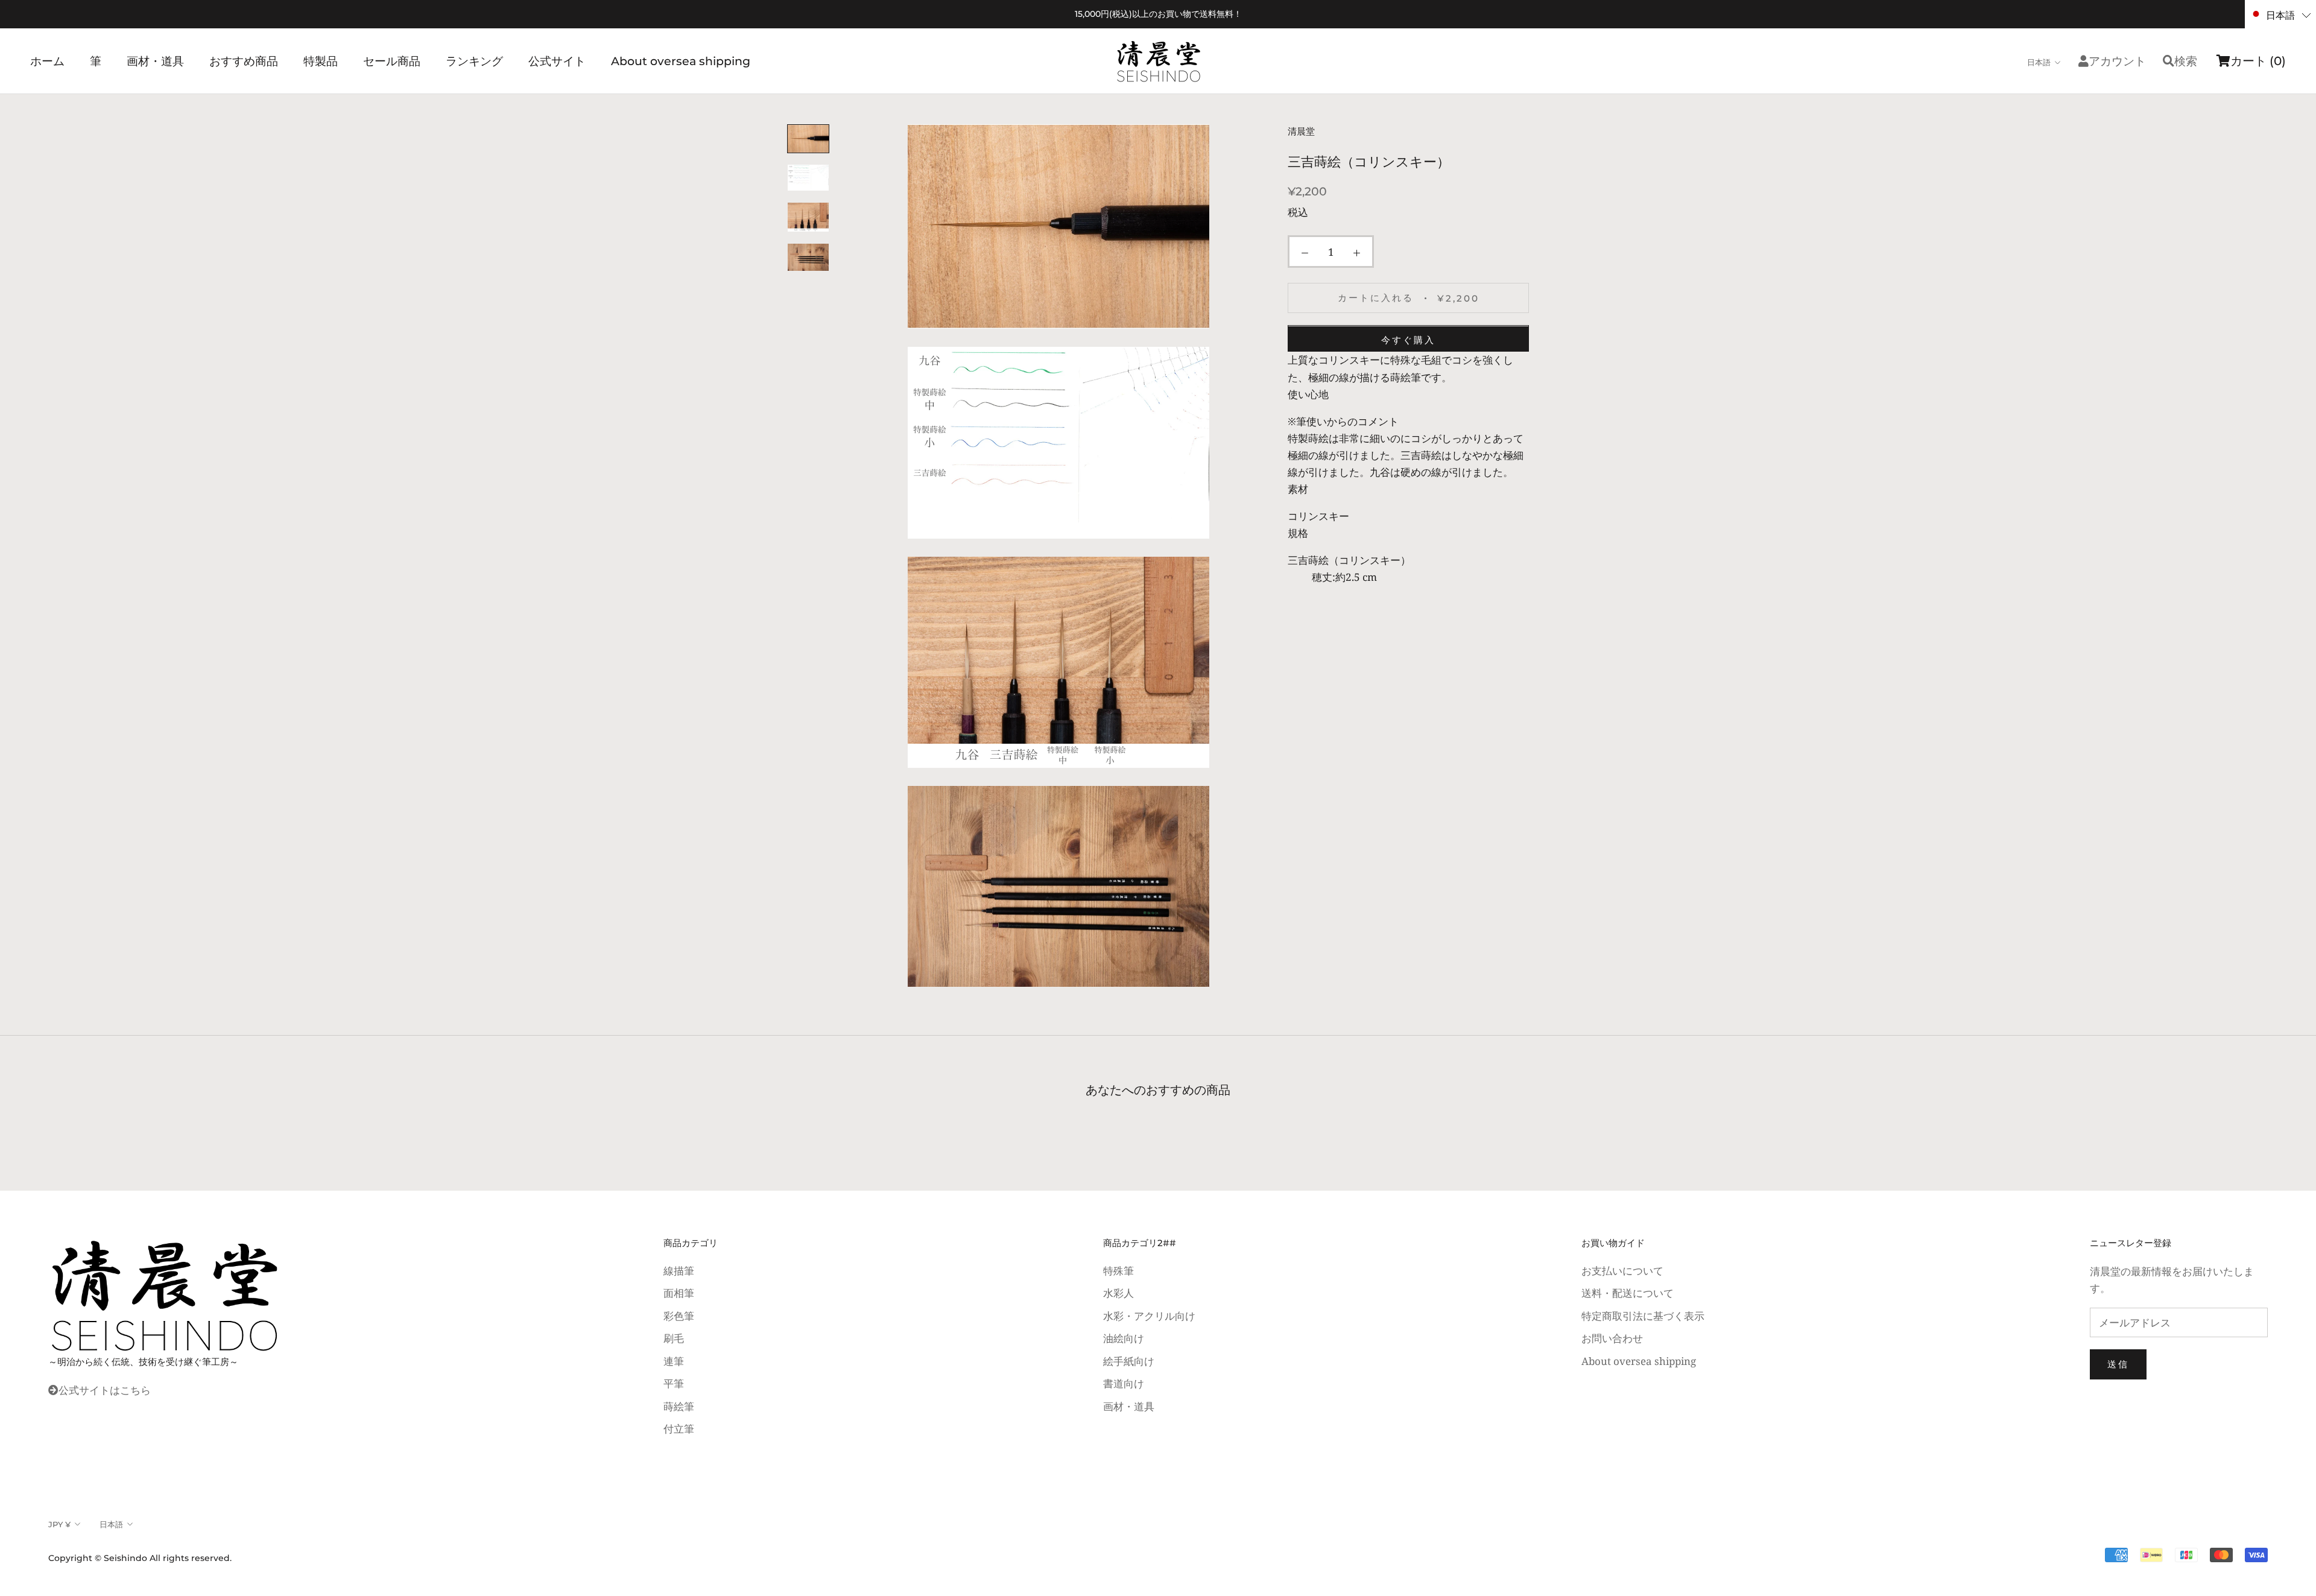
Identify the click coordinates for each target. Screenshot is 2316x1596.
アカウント (2117, 61)
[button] (2280, 14)
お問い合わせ (1612, 1338)
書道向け (1124, 1383)
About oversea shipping (681, 61)
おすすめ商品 (244, 61)
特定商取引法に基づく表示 (1643, 1316)
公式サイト (557, 61)
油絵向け (1124, 1338)
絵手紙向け (1129, 1361)
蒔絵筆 (679, 1406)
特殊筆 (1118, 1271)
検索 (2186, 61)
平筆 (674, 1383)
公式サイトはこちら (105, 1390)
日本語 (2039, 62)
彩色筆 (679, 1316)
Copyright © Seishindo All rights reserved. (140, 1558)
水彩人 (1118, 1293)
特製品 (321, 61)
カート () (2258, 61)
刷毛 (674, 1338)
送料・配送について (1628, 1293)
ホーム (47, 61)
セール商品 (392, 61)
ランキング (474, 61)
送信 (2118, 1364)
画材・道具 (155, 61)
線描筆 (679, 1271)
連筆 (674, 1361)
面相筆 (679, 1293)
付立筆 (679, 1429)
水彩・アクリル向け (1149, 1316)
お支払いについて (1622, 1271)
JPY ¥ (59, 1524)
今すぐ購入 (1408, 340)
